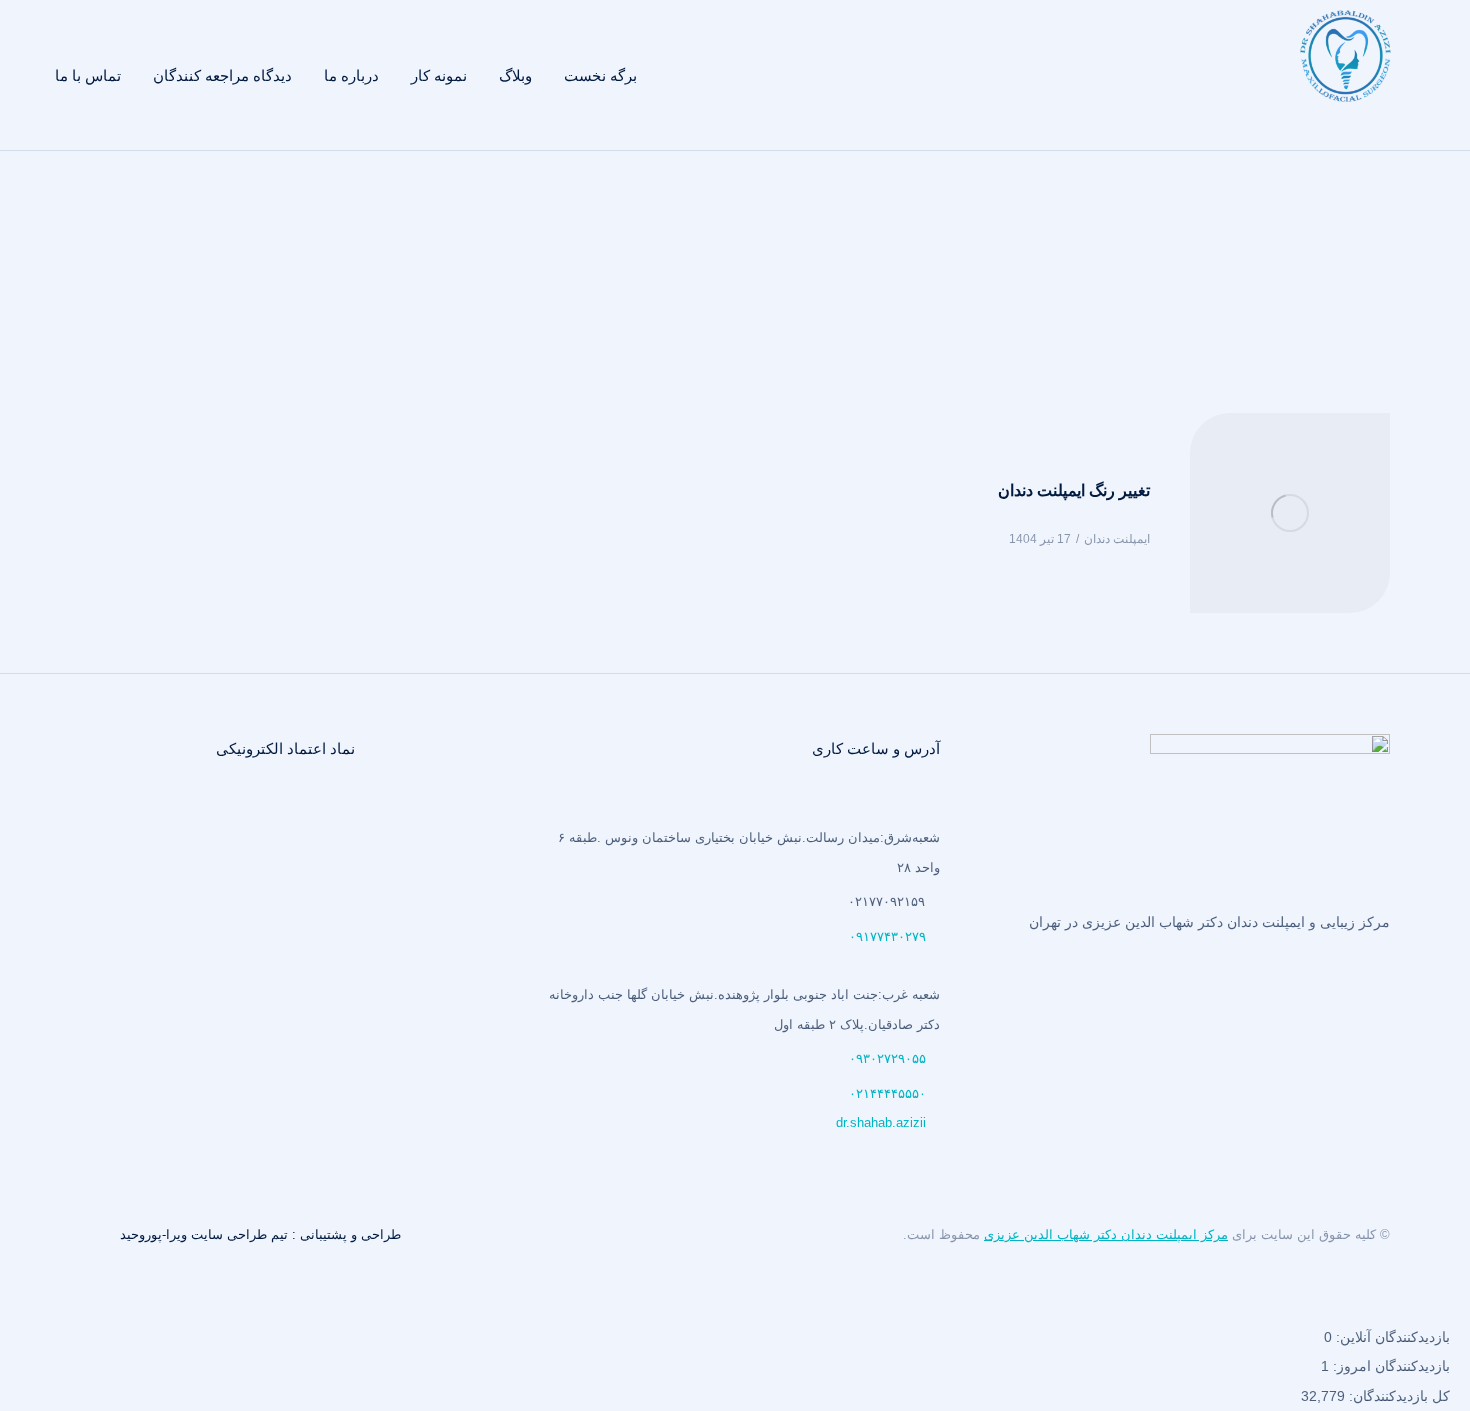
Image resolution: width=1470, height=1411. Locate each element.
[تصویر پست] (1290, 513)
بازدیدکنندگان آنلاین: (1391, 1337)
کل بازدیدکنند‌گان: (1397, 1396)
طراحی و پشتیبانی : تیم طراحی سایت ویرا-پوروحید (260, 1234)
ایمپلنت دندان (1117, 539)
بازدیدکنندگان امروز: (1389, 1366)
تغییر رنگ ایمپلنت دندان (1074, 490)
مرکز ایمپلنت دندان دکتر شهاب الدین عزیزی (1106, 1234)
